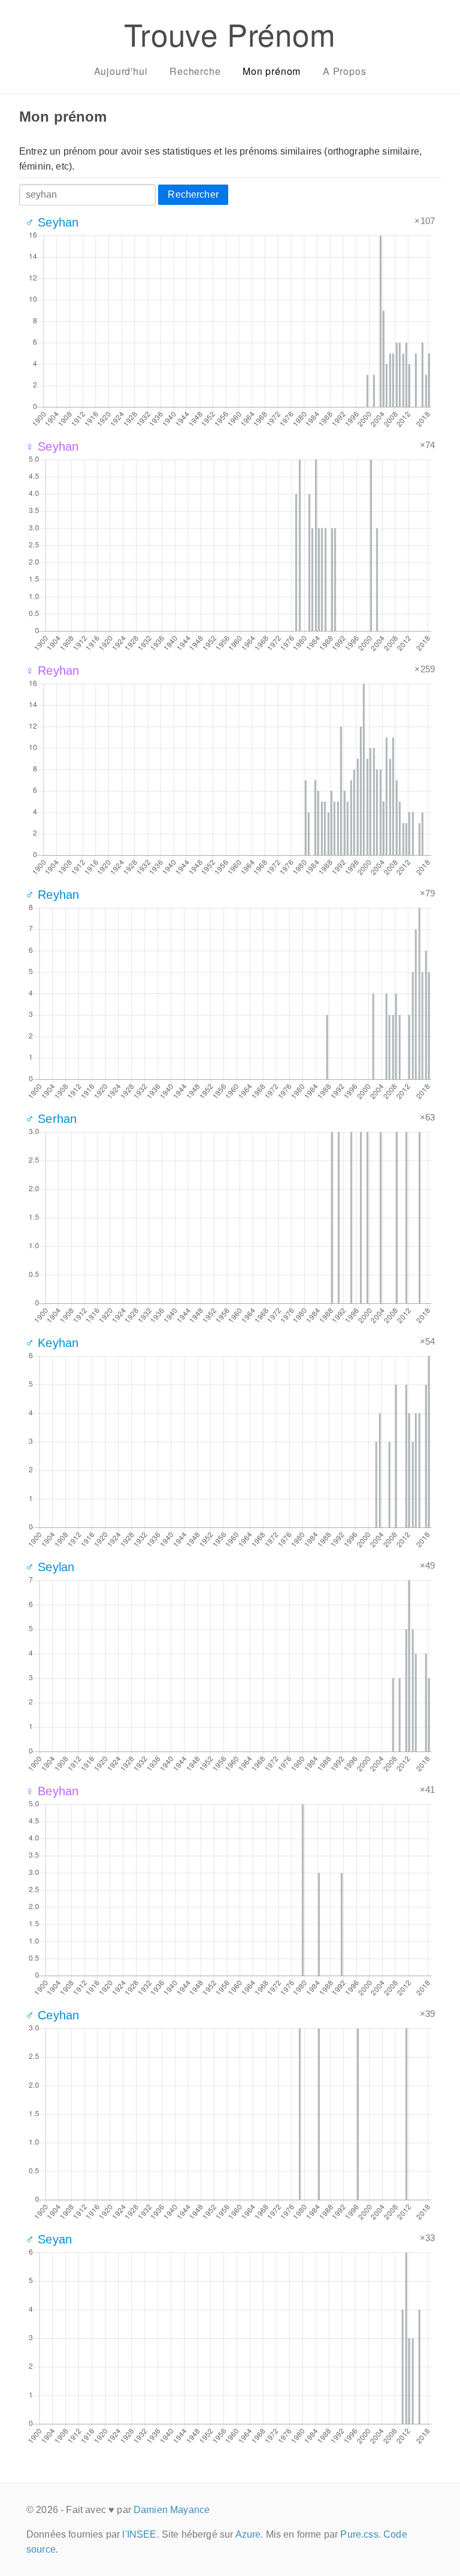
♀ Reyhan (52, 671)
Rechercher (193, 194)
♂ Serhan (51, 1119)
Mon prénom (272, 71)
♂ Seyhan (52, 222)
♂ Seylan (50, 1567)
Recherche (195, 71)
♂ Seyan (49, 2239)
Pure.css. (360, 2534)
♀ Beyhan (52, 1791)
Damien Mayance (172, 2510)
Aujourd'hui (121, 71)
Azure (248, 2534)
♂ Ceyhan (52, 2015)
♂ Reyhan (52, 895)
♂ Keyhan (52, 1343)
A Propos (344, 71)
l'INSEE (139, 2534)
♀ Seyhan (52, 446)
